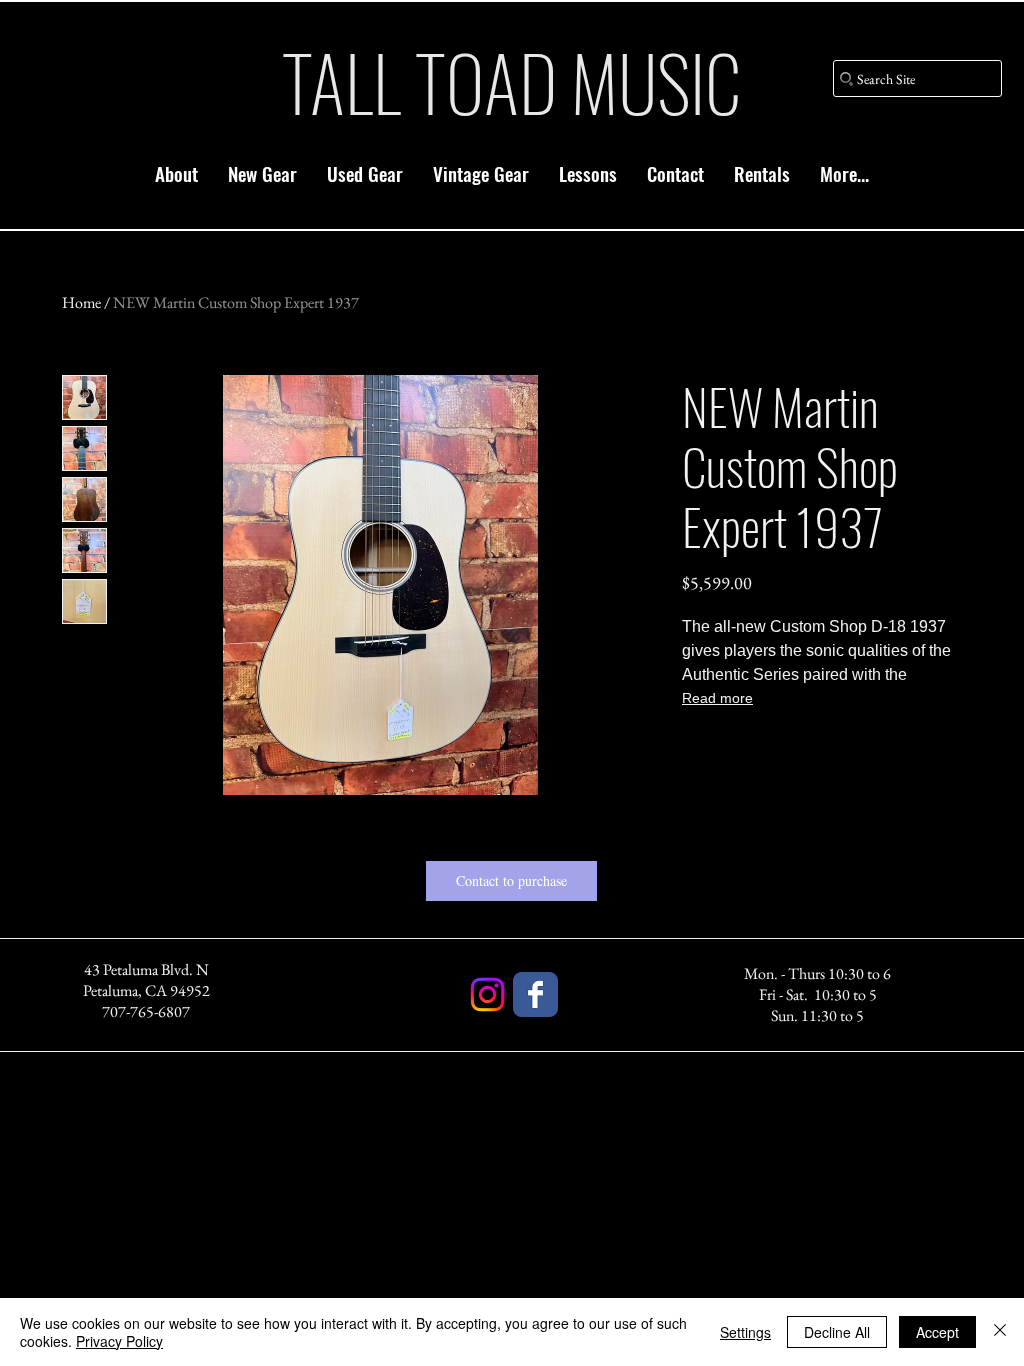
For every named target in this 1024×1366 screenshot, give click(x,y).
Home (81, 302)
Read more (717, 698)
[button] (262, 173)
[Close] (1000, 1332)
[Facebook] (535, 994)
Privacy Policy (119, 1341)
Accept (937, 1332)
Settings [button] (745, 1332)
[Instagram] (487, 994)
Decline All (837, 1332)
